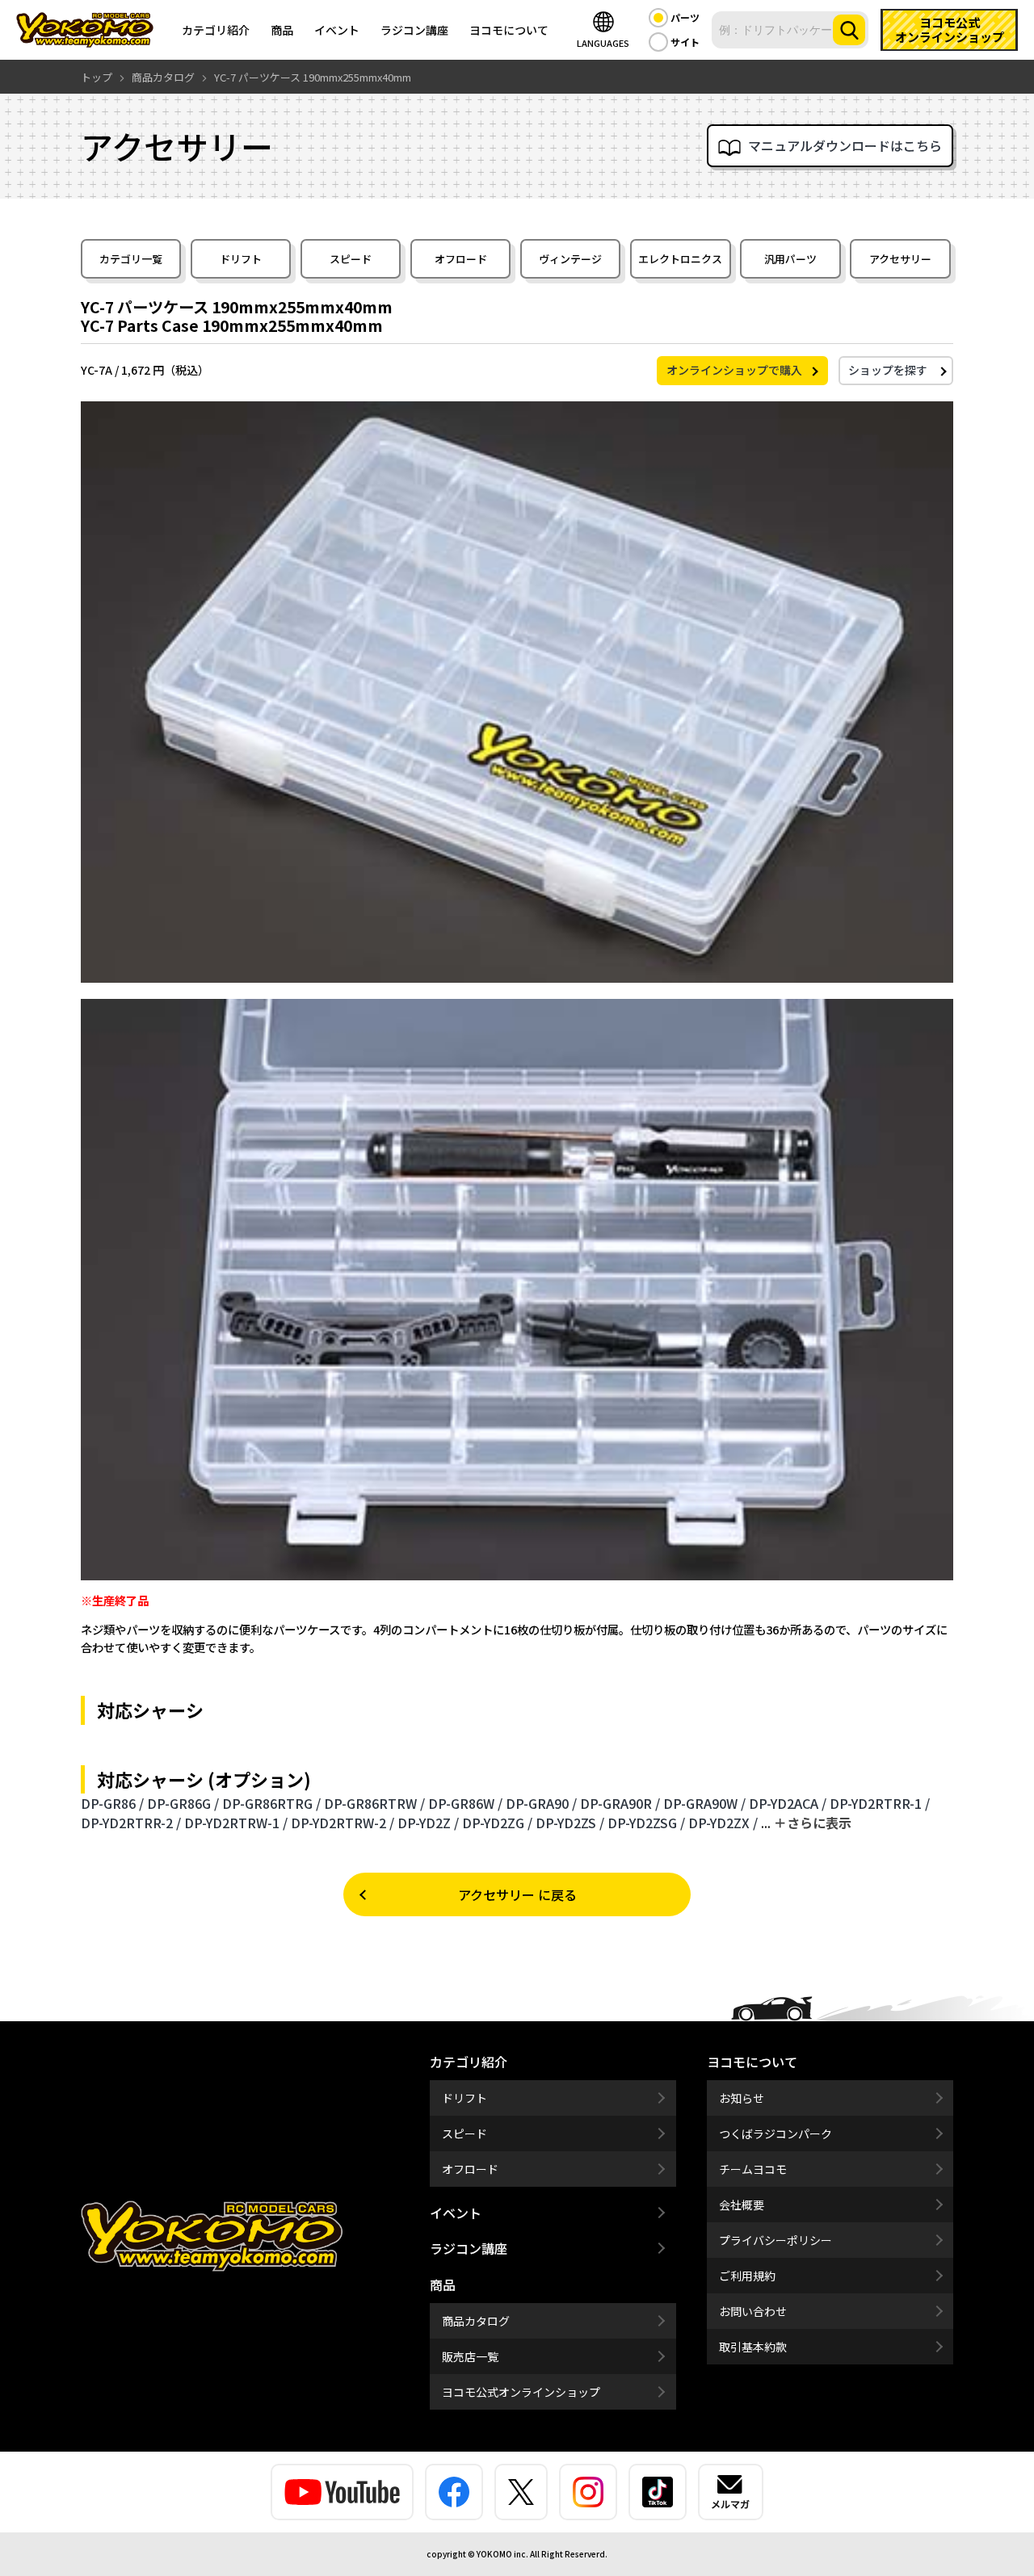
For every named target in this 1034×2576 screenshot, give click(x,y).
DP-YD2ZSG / (646, 1823)
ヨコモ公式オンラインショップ (521, 2392)
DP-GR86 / (112, 1803)
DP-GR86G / (183, 1803)
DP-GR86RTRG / (271, 1803)
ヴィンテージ (570, 259)
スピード (351, 259)
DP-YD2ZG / (497, 1823)
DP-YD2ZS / (570, 1823)
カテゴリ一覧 (131, 259)
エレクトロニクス (680, 259)
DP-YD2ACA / (788, 1803)
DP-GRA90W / (704, 1803)
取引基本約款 (753, 2347)
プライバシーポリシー (775, 2240)
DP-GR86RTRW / (374, 1803)
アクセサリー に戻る (517, 1894)
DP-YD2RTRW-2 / (343, 1823)
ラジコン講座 (414, 30)
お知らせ (742, 2098)
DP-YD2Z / (428, 1823)
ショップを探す (888, 370)
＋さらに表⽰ (813, 1823)
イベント (337, 30)
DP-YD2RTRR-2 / (131, 1823)
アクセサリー (900, 259)
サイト (685, 42)
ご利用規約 (747, 2276)
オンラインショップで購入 (734, 370)
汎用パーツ (790, 259)
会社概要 (742, 2205)
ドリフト (241, 259)
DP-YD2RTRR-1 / (880, 1803)
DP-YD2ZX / (723, 1823)
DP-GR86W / (465, 1803)
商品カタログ (476, 2321)
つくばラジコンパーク (775, 2133)
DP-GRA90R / (620, 1803)
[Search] (849, 30)
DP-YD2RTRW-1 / (236, 1823)
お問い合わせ (753, 2311)
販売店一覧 (470, 2356)
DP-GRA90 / (541, 1803)
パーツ (685, 17)
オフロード (461, 259)
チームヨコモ (753, 2169)
